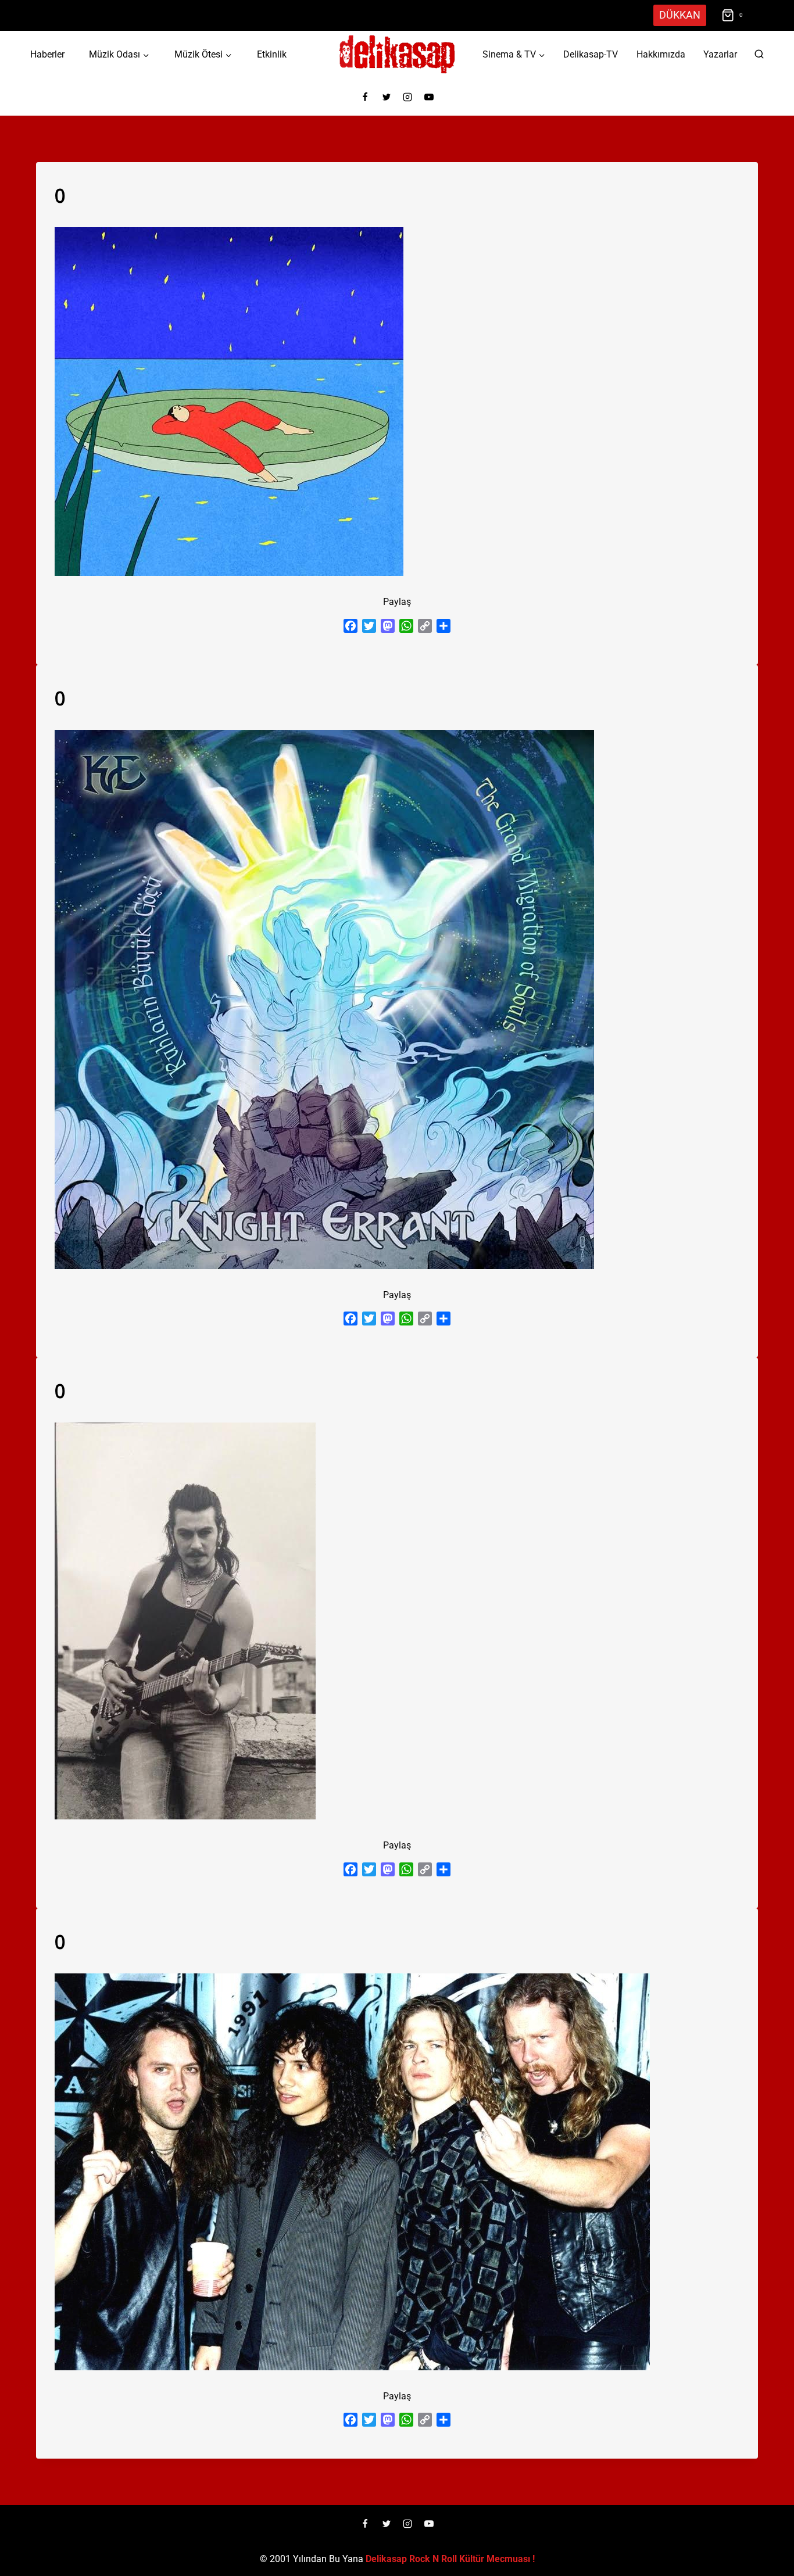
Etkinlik (272, 54)
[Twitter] (387, 97)
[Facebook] (365, 97)
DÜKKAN (680, 15)
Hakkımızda (661, 54)
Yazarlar (720, 54)
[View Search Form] (759, 55)
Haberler (47, 54)
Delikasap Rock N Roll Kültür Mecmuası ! (450, 2559)
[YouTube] (429, 97)
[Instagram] (407, 97)
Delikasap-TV (591, 54)
